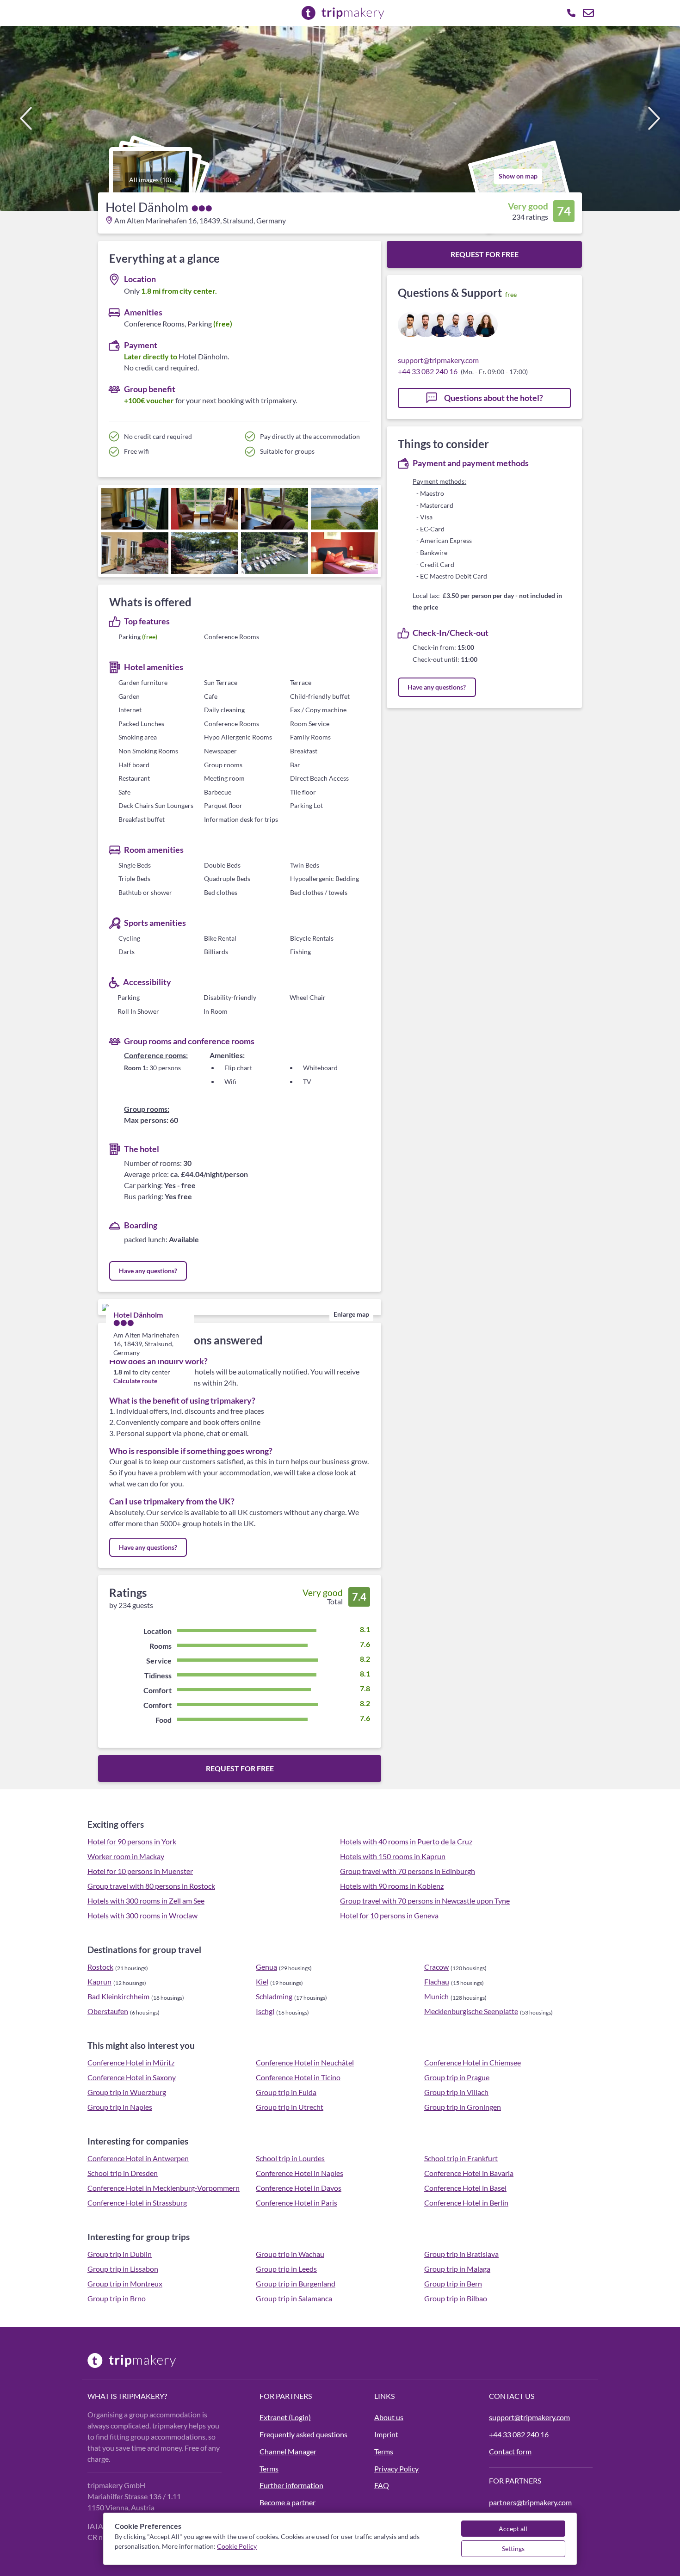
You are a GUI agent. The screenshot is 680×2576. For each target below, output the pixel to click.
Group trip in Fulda (286, 2092)
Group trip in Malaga (457, 2269)
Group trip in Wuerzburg (127, 2092)
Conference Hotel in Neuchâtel (305, 2062)
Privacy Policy (396, 2468)
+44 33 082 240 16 (428, 371)
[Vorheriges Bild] (26, 118)
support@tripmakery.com (438, 360)
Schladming (274, 1996)
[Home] (168, 2360)
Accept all (513, 2529)
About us (389, 2417)
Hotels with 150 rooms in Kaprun (393, 1856)
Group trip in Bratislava (461, 2254)
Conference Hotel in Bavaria (469, 2173)
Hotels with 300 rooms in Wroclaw (142, 1915)
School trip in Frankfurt (461, 2158)
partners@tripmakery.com (530, 2502)
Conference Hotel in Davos (299, 2188)
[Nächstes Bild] (654, 118)
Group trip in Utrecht (290, 2107)
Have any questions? (148, 1271)
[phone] (571, 13)
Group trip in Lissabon (123, 2269)
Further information (291, 2485)
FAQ (382, 2485)
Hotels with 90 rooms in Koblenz (392, 1886)
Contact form (510, 2451)
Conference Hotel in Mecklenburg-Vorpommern (164, 2188)
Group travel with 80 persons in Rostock (151, 1886)
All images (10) (150, 180)
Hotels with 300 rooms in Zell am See (146, 1901)
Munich (436, 1996)
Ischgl (265, 2011)
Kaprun (99, 1981)
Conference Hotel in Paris (297, 2203)
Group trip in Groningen (463, 2107)
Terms (269, 2468)
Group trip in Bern (453, 2283)
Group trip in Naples (120, 2107)
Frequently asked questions (303, 2434)
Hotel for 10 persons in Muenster (140, 1871)
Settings (513, 2548)
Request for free (240, 1768)
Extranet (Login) (285, 2417)
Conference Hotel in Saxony (132, 2077)
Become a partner (287, 2502)
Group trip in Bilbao (456, 2298)
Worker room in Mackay (126, 1856)
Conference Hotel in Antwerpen (138, 2158)
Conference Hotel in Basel (465, 2188)
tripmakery (141, 2396)
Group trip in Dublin (120, 2254)
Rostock (100, 1967)
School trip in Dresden (123, 2173)
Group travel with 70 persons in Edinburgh (408, 1871)
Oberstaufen (108, 2011)
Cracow (436, 1967)
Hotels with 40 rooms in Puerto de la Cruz (406, 1841)
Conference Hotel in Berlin (466, 2203)
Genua (266, 1967)
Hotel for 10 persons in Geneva (389, 1915)
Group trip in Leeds (286, 2269)
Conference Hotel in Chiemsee (473, 2062)
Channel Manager (288, 2451)
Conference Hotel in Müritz (131, 2062)
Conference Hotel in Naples (300, 2173)
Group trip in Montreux (125, 2283)
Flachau (437, 1981)
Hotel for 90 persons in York (132, 1841)
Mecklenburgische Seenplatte (471, 2011)
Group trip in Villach (456, 2092)
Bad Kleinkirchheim (118, 1996)
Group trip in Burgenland (296, 2283)
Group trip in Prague (457, 2077)
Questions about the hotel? (493, 398)
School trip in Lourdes (290, 2158)
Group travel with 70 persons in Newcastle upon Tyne (425, 1901)
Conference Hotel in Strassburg (137, 2203)
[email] (588, 13)
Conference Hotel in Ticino (298, 2077)
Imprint (386, 2434)
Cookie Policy (237, 2546)
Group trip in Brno (117, 2298)
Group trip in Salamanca (294, 2298)
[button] (340, 118)
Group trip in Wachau (290, 2254)
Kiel (262, 1981)
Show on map (518, 176)
